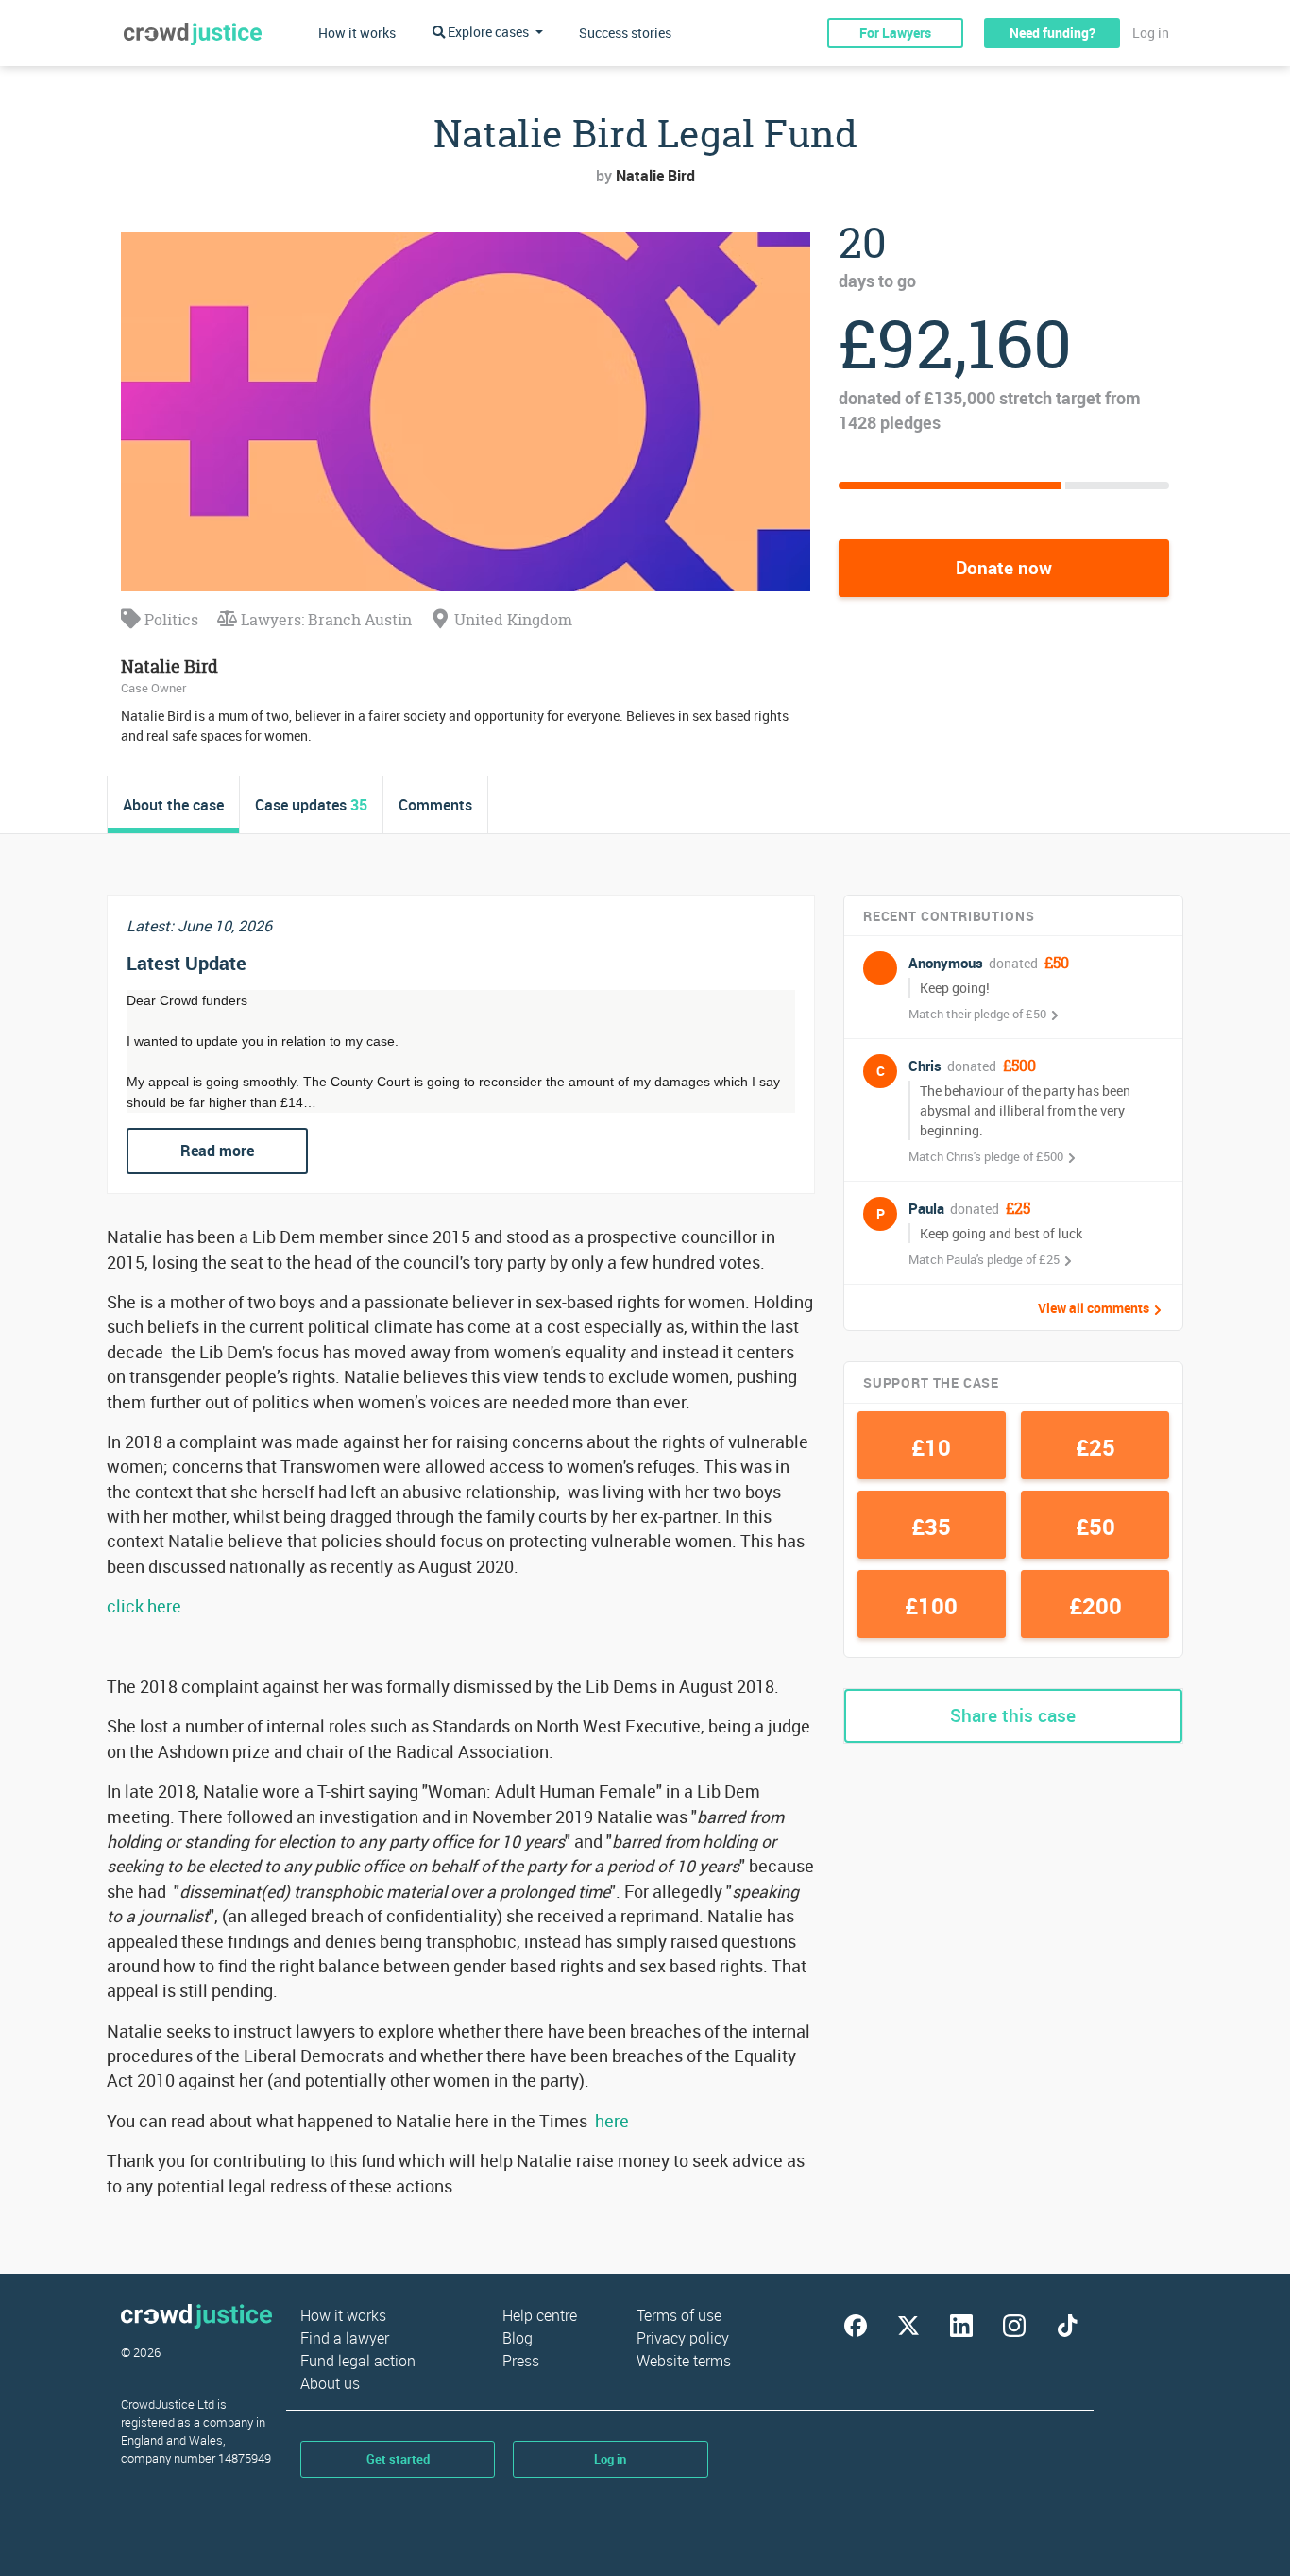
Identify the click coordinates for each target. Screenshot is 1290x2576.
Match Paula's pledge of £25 (984, 1259)
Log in (1151, 33)
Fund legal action (358, 2361)
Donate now (1004, 568)
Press (521, 2361)
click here (144, 1606)
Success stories (625, 33)
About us (330, 2383)
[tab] (174, 805)
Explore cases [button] (488, 32)
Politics (170, 620)
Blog (518, 2338)
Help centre (540, 2315)
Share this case (1013, 1715)
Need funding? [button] (1052, 33)
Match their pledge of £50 (977, 1014)
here (612, 2121)
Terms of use (679, 2315)
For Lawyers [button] (895, 33)
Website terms (684, 2361)
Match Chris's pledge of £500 (986, 1156)
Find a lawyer (345, 2338)
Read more (217, 1151)
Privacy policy (683, 2338)
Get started (398, 2459)
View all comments (1094, 1308)
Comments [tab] (435, 805)
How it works (357, 33)
